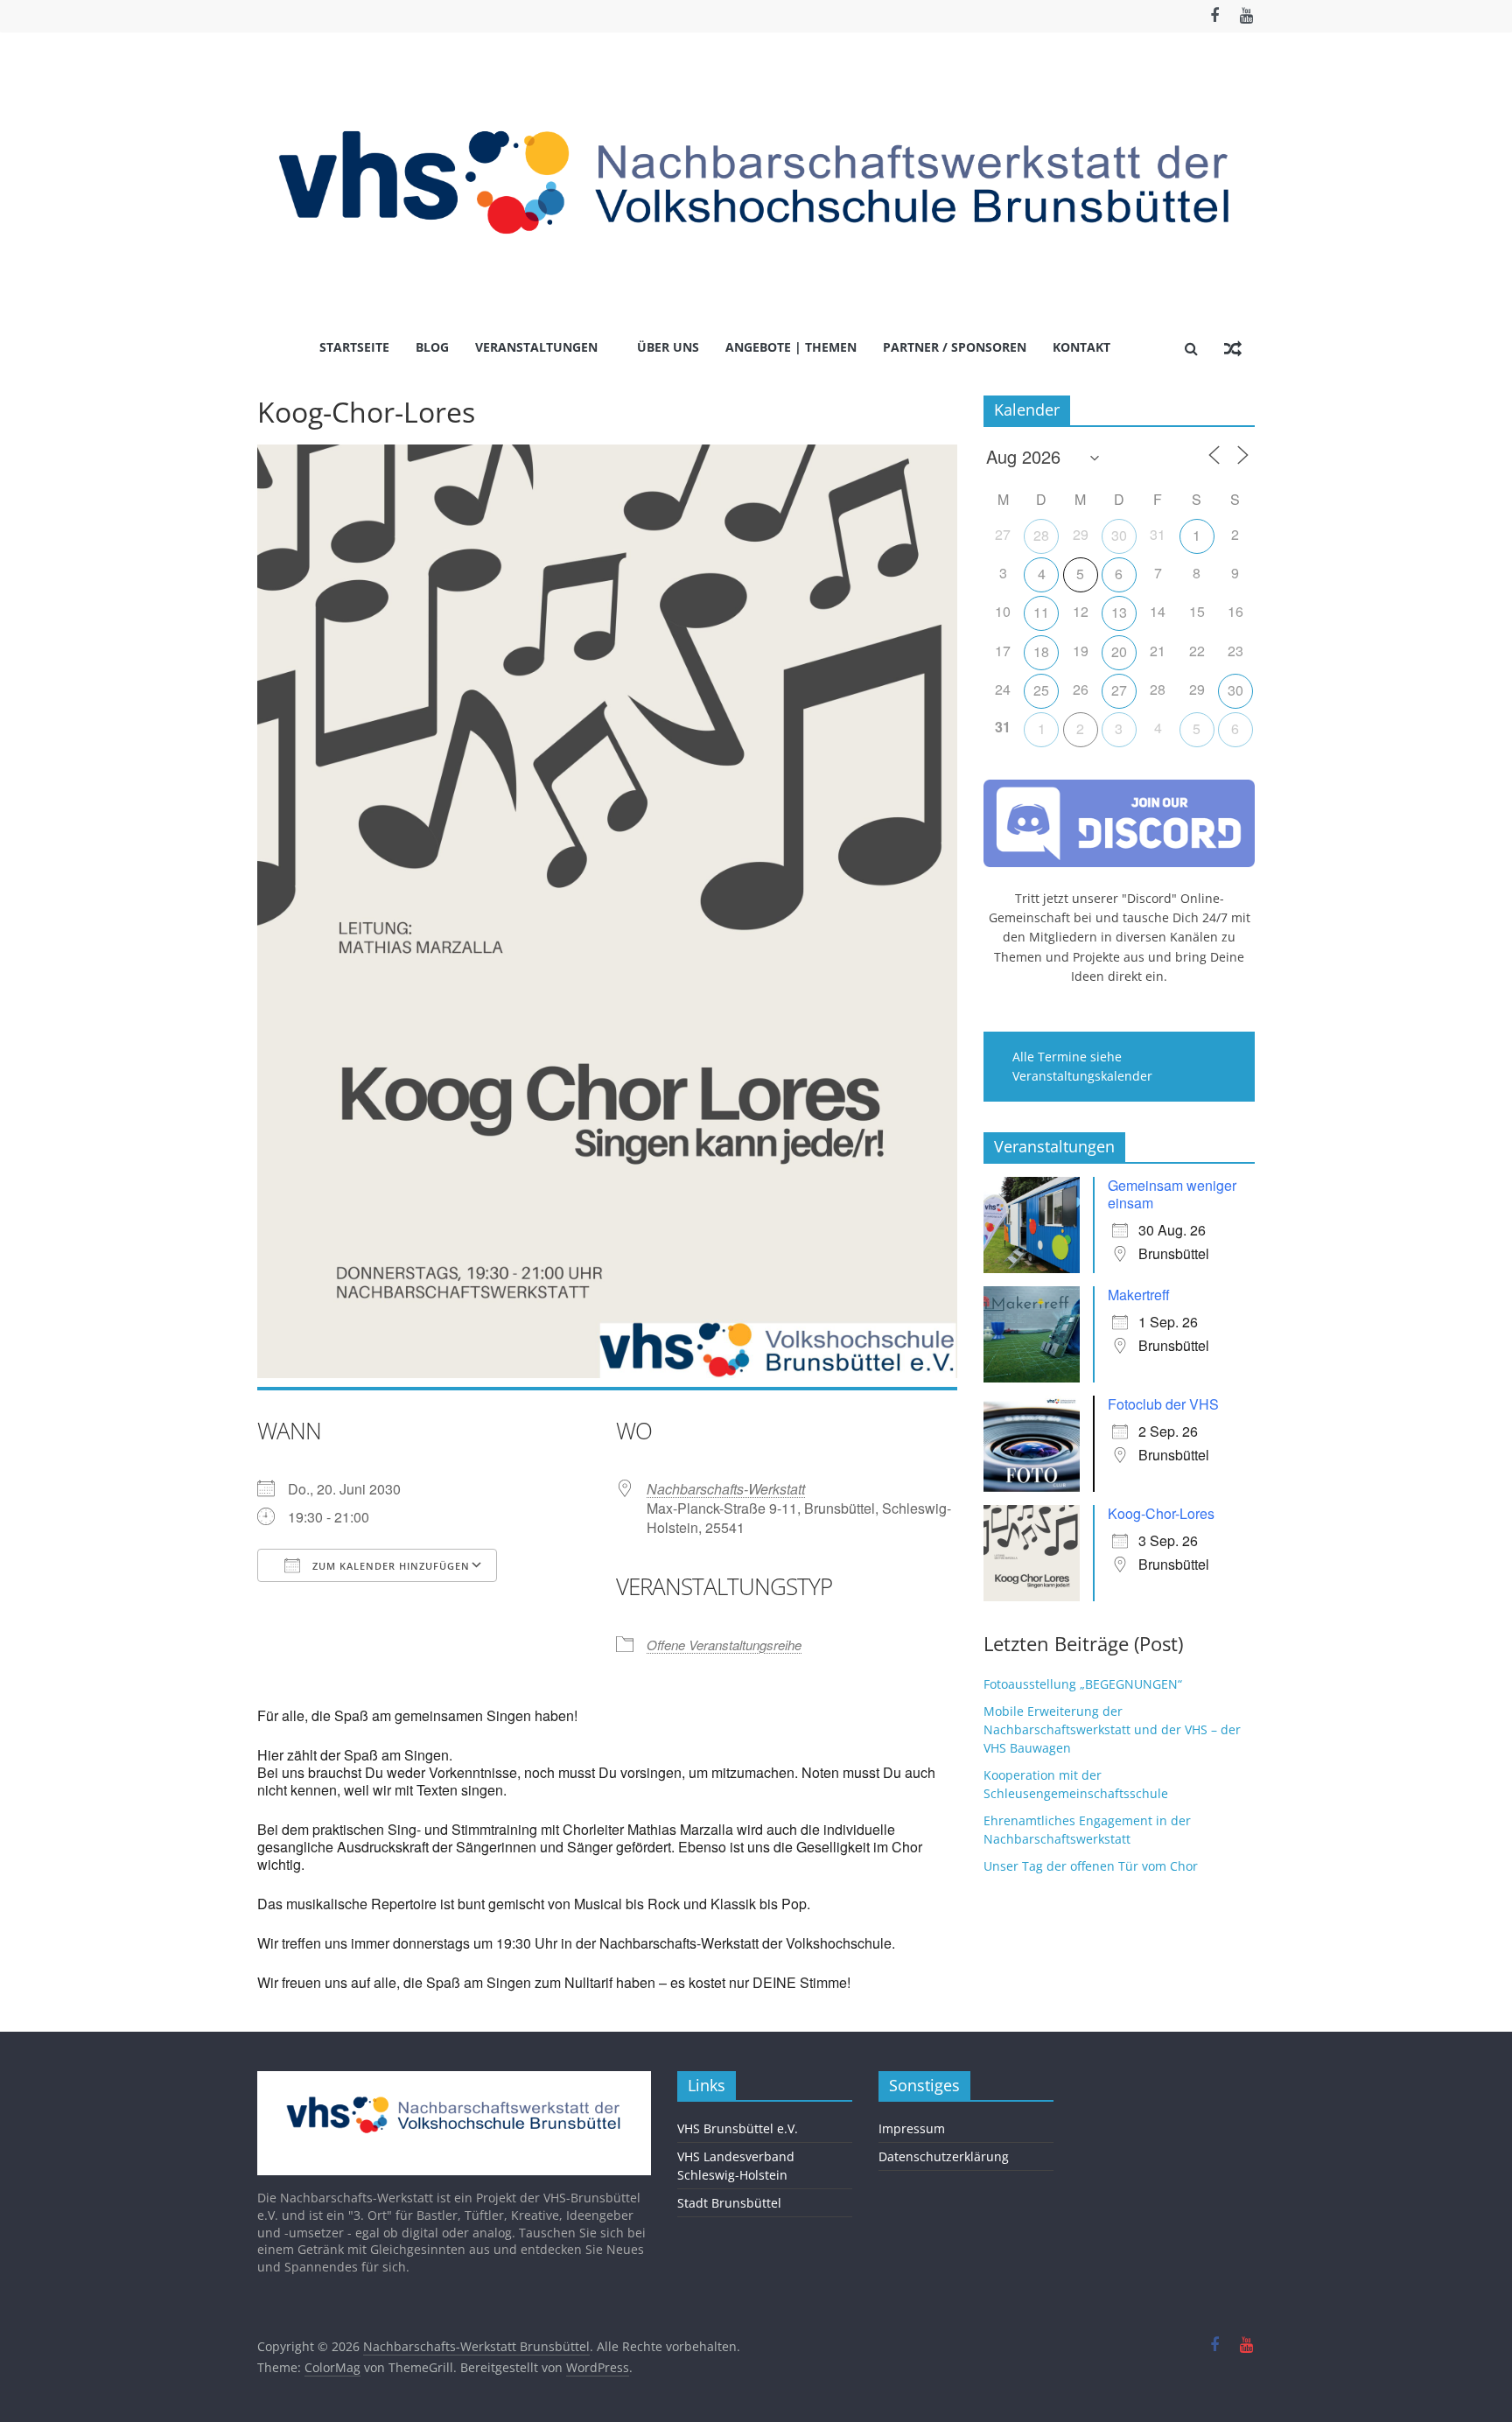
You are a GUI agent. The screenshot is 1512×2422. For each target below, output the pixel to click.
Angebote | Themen (791, 347)
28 (1041, 535)
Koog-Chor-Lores (1161, 1513)
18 (1041, 651)
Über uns (668, 347)
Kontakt (1081, 347)
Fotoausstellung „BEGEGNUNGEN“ (1083, 1684)
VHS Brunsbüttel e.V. (738, 2128)
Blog (432, 347)
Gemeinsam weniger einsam (1172, 1194)
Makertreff (1139, 1295)
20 (1119, 651)
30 (1119, 535)
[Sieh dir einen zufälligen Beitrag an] (1233, 348)
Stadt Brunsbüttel (729, 2203)
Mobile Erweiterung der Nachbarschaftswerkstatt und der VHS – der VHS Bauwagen (1112, 1729)
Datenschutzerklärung (944, 2156)
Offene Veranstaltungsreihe (724, 1645)
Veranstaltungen (536, 347)
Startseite (354, 347)
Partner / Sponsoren (955, 347)
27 (1119, 690)
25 (1041, 690)
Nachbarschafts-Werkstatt (726, 1489)
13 (1119, 612)
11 (1041, 612)
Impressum (912, 2128)
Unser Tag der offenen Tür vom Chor (1091, 1866)
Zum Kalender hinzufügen (389, 1566)
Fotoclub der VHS (1163, 1404)
